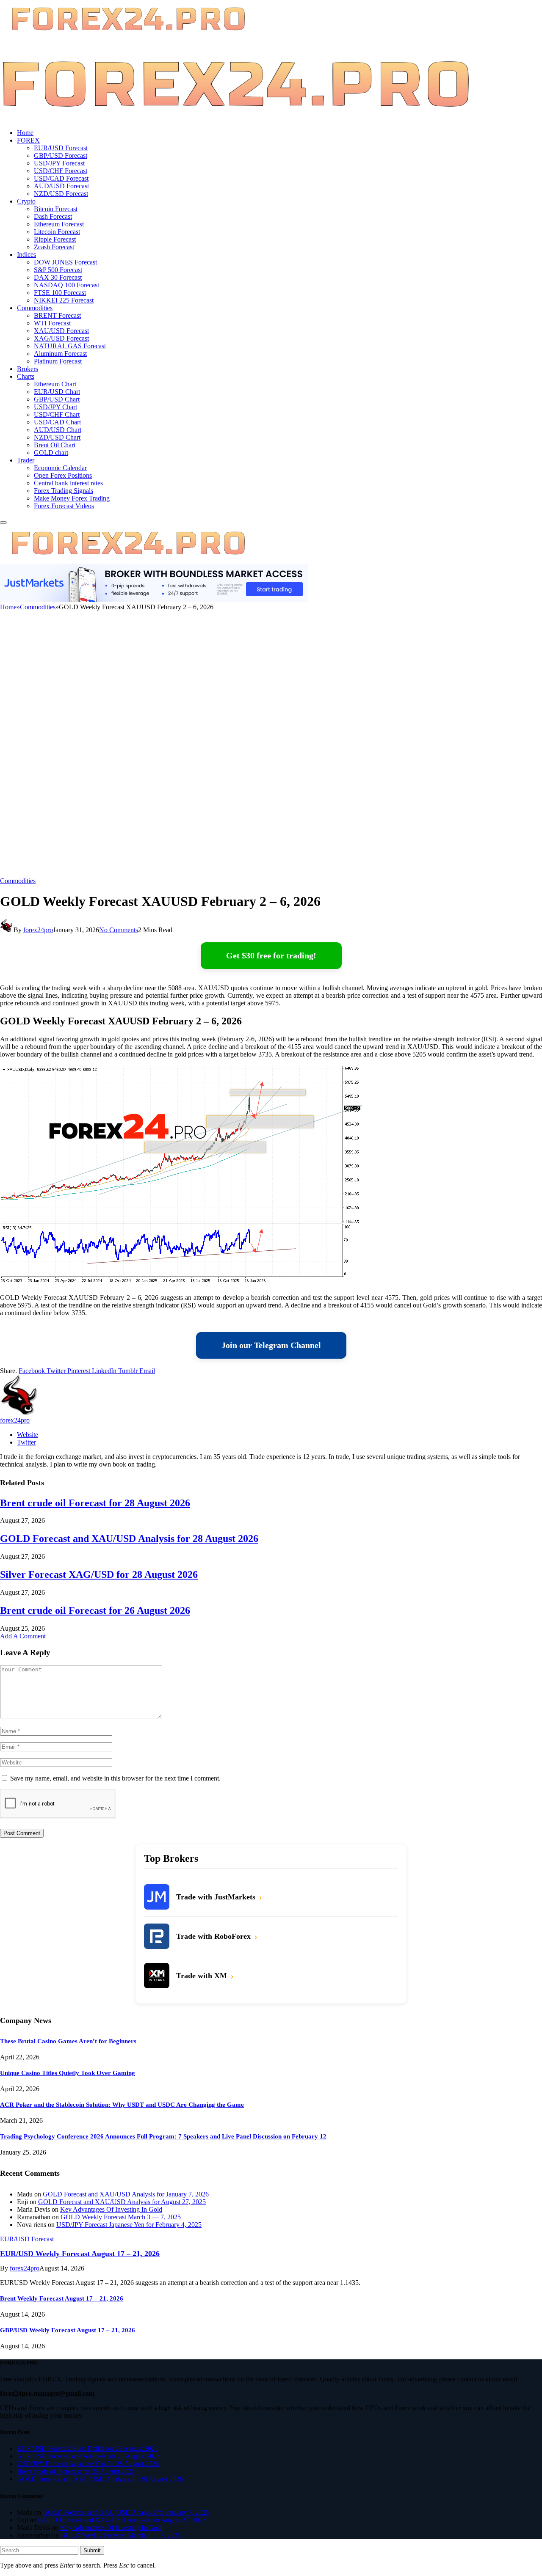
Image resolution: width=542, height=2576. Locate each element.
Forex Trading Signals (64, 491)
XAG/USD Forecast (61, 338)
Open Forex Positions (63, 475)
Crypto (26, 201)
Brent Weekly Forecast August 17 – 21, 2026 (62, 2298)
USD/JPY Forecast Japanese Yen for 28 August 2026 (88, 2464)
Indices (26, 255)
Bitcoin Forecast (56, 209)
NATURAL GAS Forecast (70, 346)
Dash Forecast (53, 216)
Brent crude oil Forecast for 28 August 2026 (95, 1503)
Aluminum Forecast (60, 354)
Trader (26, 460)
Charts (26, 376)
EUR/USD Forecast (61, 148)
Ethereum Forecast (59, 224)
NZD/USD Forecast (61, 194)
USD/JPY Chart (55, 407)
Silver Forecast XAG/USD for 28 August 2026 (99, 1574)
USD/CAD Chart (57, 422)
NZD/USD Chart (57, 437)
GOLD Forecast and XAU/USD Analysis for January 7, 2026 (126, 2194)
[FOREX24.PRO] (236, 118)
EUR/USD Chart (57, 392)
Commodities (35, 308)
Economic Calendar (60, 468)
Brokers (28, 369)
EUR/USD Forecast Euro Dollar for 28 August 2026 (87, 2448)
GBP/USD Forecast (61, 155)
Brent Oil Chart (55, 445)
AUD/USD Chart (58, 430)
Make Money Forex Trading (72, 498)
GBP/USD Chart (57, 399)
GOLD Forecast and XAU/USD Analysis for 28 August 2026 (129, 1538)
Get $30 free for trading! (271, 955)
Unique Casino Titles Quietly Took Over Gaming (68, 2073)
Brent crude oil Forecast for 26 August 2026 (95, 1610)
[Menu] (3, 523)
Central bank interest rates (68, 483)
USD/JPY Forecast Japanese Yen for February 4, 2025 (129, 2225)
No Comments (119, 930)
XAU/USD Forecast (61, 331)
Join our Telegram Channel (271, 1345)
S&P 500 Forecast (58, 270)
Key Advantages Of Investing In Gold (111, 2209)
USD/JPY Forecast (59, 163)
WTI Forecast (52, 323)
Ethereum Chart (55, 384)
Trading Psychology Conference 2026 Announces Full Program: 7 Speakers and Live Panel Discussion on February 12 (163, 2136)
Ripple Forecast (55, 239)
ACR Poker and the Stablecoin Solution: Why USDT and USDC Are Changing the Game (122, 2105)
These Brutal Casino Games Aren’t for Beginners (68, 2041)
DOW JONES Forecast (65, 262)
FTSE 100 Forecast (60, 293)
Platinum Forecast (58, 361)
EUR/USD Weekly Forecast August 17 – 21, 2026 (80, 2254)
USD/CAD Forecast (61, 178)
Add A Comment (23, 1636)
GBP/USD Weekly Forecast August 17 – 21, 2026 (68, 2330)
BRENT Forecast (57, 315)
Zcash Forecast (54, 247)
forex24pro (38, 930)
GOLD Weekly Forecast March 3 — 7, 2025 (121, 2217)
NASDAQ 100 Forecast (66, 285)
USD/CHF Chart (57, 414)
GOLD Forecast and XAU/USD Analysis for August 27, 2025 (122, 2202)
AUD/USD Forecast (61, 186)
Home (25, 133)
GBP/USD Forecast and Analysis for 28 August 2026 (88, 2456)
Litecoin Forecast (57, 232)
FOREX (28, 140)
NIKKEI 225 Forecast (64, 300)
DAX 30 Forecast (58, 277)
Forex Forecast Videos (64, 506)
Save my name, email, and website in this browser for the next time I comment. (115, 1778)
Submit (92, 2550)
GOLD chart (51, 453)
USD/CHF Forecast (61, 171)
